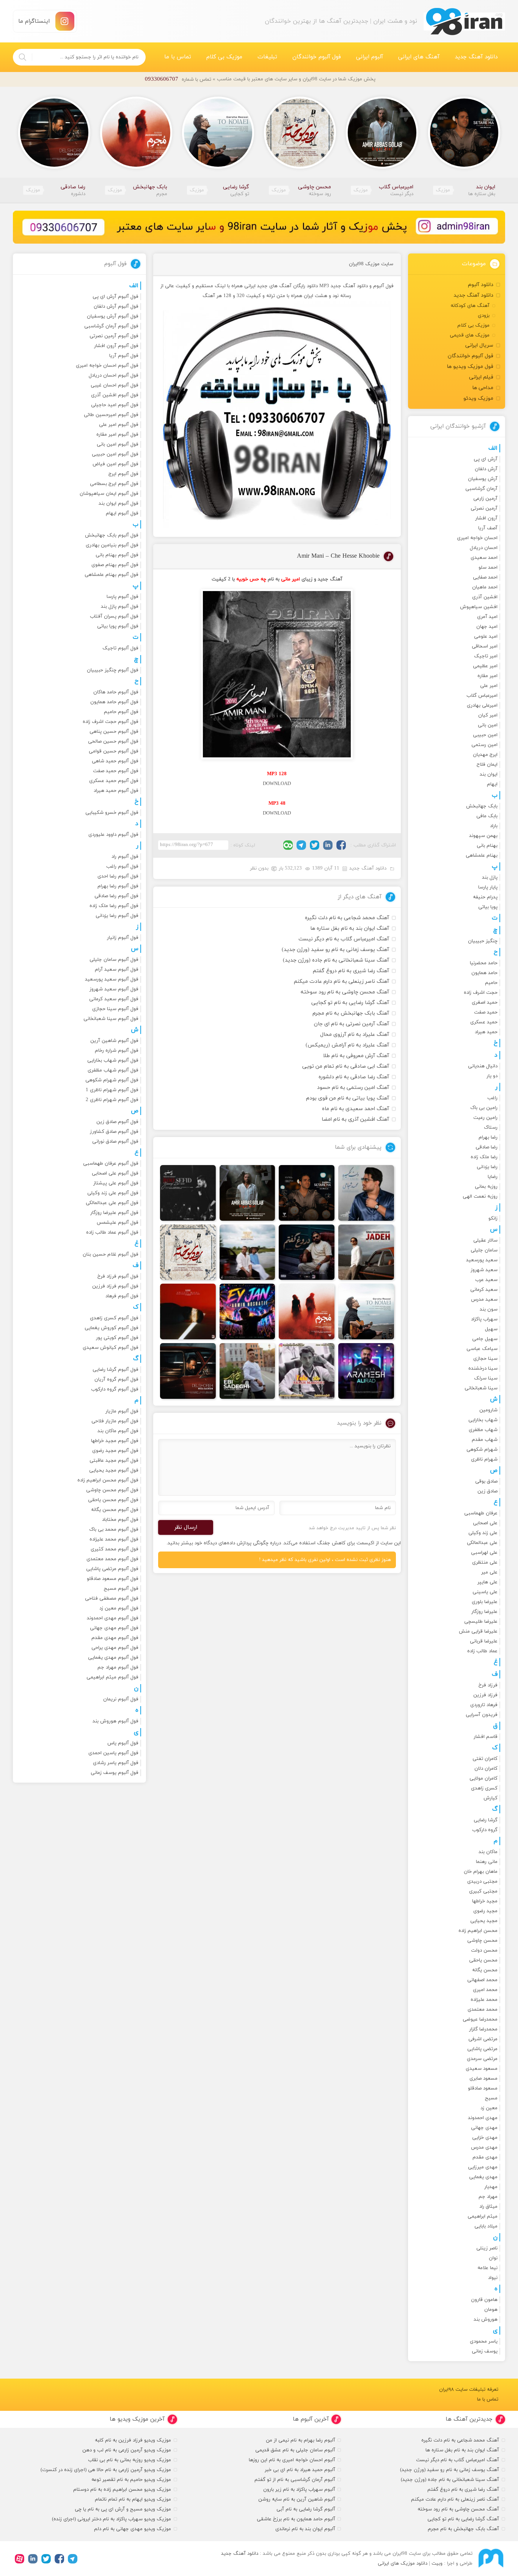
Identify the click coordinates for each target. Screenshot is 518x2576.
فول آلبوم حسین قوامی (114, 751)
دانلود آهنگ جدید (476, 57)
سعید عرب (486, 1280)
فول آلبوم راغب (122, 866)
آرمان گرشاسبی (481, 489)
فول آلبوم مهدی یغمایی (113, 1658)
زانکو (493, 1218)
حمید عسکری (484, 1022)
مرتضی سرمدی (482, 2059)
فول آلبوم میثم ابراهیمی (112, 1677)
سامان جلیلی (484, 1250)
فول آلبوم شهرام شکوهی (112, 1080)
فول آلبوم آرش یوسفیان (113, 316)
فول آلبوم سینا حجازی (115, 1009)
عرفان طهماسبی (481, 1513)
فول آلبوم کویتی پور (117, 1338)
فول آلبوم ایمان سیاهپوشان (109, 494)
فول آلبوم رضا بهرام (118, 886)
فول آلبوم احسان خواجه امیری (107, 366)
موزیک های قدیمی (470, 335)
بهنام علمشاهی (482, 856)
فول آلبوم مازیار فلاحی (115, 1421)
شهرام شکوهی (482, 1450)
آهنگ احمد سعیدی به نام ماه (356, 1109)
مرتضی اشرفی (483, 2039)
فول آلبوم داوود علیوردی (113, 835)
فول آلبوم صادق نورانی (115, 1142)
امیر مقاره (487, 676)
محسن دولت (484, 1950)
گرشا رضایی (486, 1820)
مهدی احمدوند (483, 2118)
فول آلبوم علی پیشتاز (116, 1183)
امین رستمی (484, 745)
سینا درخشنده (483, 1369)
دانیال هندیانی (483, 1066)
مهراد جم (488, 2197)
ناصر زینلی (487, 2248)
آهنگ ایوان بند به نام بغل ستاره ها (350, 928)
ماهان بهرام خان (481, 1872)
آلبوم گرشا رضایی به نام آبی (306, 2509)
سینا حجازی (485, 1359)
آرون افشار (486, 518)
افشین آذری (485, 597)
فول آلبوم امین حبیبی (115, 454)
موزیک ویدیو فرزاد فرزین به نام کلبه (133, 2440)
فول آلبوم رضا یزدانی (117, 916)
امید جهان (487, 627)
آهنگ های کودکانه (470, 306)
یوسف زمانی (485, 2351)
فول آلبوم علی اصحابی (115, 1173)
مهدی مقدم (485, 2157)
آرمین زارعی (485, 499)
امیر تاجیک (486, 656)
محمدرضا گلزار (483, 2029)
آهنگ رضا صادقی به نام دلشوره (354, 1077)
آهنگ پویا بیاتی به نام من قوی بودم (348, 1098)
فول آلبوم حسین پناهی (114, 732)
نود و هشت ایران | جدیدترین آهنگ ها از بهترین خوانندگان (464, 21)
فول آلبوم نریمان (121, 1699)
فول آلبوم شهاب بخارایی (113, 1060)
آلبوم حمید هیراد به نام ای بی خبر (300, 2470)
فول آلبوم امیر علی (119, 425)
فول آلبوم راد (125, 857)
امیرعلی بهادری (482, 705)
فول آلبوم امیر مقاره (117, 435)
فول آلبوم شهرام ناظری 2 (112, 1100)
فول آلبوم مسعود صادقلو (113, 1579)
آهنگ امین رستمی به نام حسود (353, 1088)
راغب (492, 1098)
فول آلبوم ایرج (123, 474)
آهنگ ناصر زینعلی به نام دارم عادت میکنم (341, 981)
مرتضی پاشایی (482, 2049)
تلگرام (301, 845)
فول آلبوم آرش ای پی (115, 297)
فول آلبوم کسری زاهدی (114, 1318)
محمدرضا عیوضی (480, 2019)
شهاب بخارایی (483, 1420)
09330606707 (162, 79)
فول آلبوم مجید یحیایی (114, 1470)
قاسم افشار (486, 1737)
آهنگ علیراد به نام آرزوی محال (355, 1035)
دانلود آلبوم (481, 285)
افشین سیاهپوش (479, 607)
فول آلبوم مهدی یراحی (115, 1648)
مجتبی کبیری (483, 1891)
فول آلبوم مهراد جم (118, 1667)
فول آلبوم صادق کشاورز (114, 1132)
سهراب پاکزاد (484, 1319)
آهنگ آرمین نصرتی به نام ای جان (352, 1024)
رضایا (493, 1177)
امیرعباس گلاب (482, 696)
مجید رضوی (485, 1911)
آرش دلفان (486, 469)
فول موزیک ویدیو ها (470, 367)
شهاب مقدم (485, 1440)
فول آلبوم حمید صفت (116, 771)
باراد (494, 826)
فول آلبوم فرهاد (122, 1296)
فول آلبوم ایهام (122, 513)
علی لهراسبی (484, 1553)
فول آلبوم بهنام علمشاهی (111, 575)
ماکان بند (488, 1852)
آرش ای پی (486, 459)
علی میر (489, 1572)
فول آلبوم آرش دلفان (116, 307)
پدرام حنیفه (485, 897)
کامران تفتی (485, 1759)
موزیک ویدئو (478, 398)
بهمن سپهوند (483, 836)
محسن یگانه (485, 1970)
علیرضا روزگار (484, 1612)
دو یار (492, 1076)
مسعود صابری (483, 2079)
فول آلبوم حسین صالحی (113, 741)
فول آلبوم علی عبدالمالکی (112, 1203)
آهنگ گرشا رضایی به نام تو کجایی (350, 1003)
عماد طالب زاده (482, 1651)
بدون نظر (259, 868)
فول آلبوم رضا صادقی (116, 896)
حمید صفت (486, 1012)
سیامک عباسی (482, 1349)
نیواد (493, 2278)
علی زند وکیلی (483, 1533)
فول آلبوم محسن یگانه (115, 1510)
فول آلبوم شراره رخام (117, 1051)
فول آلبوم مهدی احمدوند (113, 1618)
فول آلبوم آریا (124, 356)
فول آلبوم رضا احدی (118, 876)
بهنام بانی (487, 846)
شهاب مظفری (483, 1430)
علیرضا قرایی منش (478, 1631)
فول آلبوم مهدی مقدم (115, 1638)
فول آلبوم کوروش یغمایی (111, 1328)
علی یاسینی (485, 1592)
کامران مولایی (483, 1778)
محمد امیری (485, 1990)
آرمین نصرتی (484, 508)
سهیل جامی (485, 1339)
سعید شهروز (484, 1270)
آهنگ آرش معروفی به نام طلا (356, 1056)
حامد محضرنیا (484, 963)
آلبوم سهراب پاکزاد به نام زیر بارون (299, 2490)
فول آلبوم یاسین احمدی (113, 1753)
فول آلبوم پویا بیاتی (118, 626)
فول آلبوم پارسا (122, 597)
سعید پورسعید (482, 1260)
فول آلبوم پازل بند (120, 607)
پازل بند (490, 877)
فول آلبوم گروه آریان (116, 1379)
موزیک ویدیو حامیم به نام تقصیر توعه (131, 2480)
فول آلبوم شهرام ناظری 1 (112, 1090)
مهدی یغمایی (483, 2177)
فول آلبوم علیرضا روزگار (114, 1213)
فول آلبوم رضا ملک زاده (114, 906)
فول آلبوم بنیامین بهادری (112, 545)
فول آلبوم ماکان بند (118, 1431)
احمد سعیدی (484, 558)
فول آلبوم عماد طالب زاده (112, 1232)
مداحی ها (483, 388)
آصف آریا (488, 528)
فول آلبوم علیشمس (118, 1223)
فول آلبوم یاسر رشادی (116, 1763)
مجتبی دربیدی (482, 1882)
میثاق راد (488, 2207)
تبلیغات (267, 57)
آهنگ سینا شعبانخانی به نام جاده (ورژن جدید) (336, 960)
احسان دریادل (484, 548)
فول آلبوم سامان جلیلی (114, 960)
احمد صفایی (485, 577)
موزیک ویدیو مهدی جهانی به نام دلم (133, 2529)
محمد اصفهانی (482, 1980)
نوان (493, 2258)
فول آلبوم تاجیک (120, 648)
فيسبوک (341, 845)
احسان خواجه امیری (477, 538)
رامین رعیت (485, 1118)
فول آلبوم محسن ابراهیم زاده (108, 1480)
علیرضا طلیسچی (481, 1622)
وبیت (437, 2563)
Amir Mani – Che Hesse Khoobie (338, 556)
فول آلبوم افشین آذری (115, 395)
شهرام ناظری (484, 1459)
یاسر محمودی (484, 2341)
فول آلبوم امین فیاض (115, 464)
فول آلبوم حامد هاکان (116, 692)
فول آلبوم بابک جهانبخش (112, 535)
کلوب (288, 845)
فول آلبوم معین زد (119, 1608)
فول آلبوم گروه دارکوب (115, 1389)
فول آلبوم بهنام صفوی (115, 565)
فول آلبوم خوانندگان (317, 57)
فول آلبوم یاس (123, 1743)
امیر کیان (488, 715)
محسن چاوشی (482, 1941)
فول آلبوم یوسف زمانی (115, 1773)
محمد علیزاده (484, 2000)
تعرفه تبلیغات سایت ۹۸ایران (469, 2390)
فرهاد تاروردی (484, 1705)
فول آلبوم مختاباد (120, 1520)
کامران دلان (486, 1769)
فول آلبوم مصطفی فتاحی (112, 1598)
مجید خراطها (485, 1901)
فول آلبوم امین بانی (118, 444)
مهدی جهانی (484, 2128)
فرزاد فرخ (488, 1685)
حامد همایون (484, 973)
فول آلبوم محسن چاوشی (112, 1490)
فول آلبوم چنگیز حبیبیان (113, 670)
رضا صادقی (487, 1147)
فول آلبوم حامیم (121, 712)
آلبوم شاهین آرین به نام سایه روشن (297, 2499)
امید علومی (486, 637)
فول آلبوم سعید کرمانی (114, 999)
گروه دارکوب (485, 1830)
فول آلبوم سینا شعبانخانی (111, 1019)
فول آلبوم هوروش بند (115, 1721)
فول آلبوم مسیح (121, 1589)
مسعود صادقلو (483, 2088)
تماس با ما (178, 57)
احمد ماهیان (485, 587)
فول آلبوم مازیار (122, 1411)
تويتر (315, 845)
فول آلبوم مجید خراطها (115, 1441)
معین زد (489, 2108)
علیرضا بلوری (485, 1602)
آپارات (20, 2559)
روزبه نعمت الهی (480, 1197)
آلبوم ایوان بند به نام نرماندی (305, 2529)
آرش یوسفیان (483, 479)
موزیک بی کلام (224, 57)
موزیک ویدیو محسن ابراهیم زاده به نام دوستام (122, 2490)
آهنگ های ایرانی (419, 57)
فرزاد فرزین (485, 1695)
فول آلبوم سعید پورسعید (112, 979)
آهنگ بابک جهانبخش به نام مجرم (351, 1013)
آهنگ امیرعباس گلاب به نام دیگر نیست (344, 939)
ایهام (492, 784)
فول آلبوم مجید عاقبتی (114, 1461)
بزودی (484, 316)
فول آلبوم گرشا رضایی (115, 1370)
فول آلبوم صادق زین (117, 1122)
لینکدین (328, 845)
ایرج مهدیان (485, 755)
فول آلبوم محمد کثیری (115, 1549)
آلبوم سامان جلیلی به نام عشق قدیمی (295, 2450)
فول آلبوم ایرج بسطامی (114, 484)
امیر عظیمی (485, 666)
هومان (491, 2310)
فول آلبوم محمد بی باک (114, 1530)
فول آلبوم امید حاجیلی (115, 405)
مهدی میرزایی (483, 2167)
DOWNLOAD (277, 784)
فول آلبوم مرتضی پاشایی (112, 1569)
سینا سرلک (486, 1378)
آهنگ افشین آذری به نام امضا (355, 1119)
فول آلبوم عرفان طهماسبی (111, 1164)
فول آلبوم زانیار (123, 938)
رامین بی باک (484, 1108)
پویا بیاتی (488, 907)
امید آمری (487, 617)
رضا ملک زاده (484, 1157)
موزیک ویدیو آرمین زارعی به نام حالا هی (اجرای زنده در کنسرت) (106, 2470)
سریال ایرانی (479, 345)
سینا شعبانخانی (481, 1388)
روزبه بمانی (486, 1187)
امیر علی (489, 686)
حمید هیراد (486, 1032)
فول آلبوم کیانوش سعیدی (111, 1348)
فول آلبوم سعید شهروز (114, 989)
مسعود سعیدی (482, 2069)
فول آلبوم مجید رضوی (115, 1451)
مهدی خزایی (485, 2138)
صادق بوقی (486, 1481)
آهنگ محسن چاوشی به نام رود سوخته (345, 992)
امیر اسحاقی (485, 646)
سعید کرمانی (484, 1290)
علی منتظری (485, 1562)
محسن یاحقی (483, 1960)
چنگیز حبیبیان (483, 941)
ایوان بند (489, 774)
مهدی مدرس (484, 2147)
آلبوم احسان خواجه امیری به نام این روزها (292, 2460)
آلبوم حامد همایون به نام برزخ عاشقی (296, 2519)
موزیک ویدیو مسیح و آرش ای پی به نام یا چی (123, 2509)
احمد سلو (488, 568)
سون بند (489, 1309)
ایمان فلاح (487, 765)
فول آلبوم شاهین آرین (114, 1041)
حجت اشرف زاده (481, 993)
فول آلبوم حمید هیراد (116, 791)
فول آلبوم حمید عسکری (114, 781)
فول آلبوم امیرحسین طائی (111, 415)
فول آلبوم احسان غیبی (115, 385)
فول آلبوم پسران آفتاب (114, 616)
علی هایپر (487, 1582)
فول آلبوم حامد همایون (114, 702)
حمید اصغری (485, 1003)
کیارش (491, 1798)
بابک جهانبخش (482, 806)
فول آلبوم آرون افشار (116, 346)
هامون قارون (484, 2300)
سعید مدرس (484, 1300)
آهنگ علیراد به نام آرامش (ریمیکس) (347, 1045)
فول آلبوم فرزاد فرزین (115, 1286)
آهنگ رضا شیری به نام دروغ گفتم (351, 971)
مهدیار (491, 2187)
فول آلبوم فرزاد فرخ (118, 1276)
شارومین (488, 1410)
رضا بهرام (488, 1137)
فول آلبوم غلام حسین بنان (111, 1254)
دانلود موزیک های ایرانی (403, 2563)
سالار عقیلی (485, 1240)
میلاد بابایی (486, 2226)
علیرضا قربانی (484, 1641)
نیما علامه (487, 2268)
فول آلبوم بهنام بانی (117, 555)
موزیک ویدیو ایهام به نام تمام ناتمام (133, 2499)
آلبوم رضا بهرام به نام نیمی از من (301, 2440)
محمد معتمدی (483, 2010)
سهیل (491, 1329)
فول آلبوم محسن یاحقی (113, 1500)
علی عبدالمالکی (482, 1543)
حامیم (491, 983)
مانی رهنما (487, 1862)
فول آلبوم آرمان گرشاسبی (111, 326)
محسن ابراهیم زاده (478, 1931)
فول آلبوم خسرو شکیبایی (112, 813)
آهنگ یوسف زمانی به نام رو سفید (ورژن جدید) (335, 950)
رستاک (491, 1128)
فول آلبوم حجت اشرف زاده (111, 722)
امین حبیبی (485, 735)
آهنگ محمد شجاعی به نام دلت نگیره (347, 918)
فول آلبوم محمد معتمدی (112, 1559)
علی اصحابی (485, 1523)
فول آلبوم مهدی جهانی (114, 1628)
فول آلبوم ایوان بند (119, 504)
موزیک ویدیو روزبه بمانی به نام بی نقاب (129, 2460)
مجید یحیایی (484, 1921)
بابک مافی (487, 816)
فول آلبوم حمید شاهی (115, 761)
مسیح (491, 2098)
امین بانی (488, 725)
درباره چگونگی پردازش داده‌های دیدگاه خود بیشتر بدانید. (224, 1543)
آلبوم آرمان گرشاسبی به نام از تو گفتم (295, 2480)
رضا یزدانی (487, 1167)
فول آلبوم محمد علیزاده (114, 1539)
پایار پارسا (488, 887)
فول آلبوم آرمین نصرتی (114, 336)
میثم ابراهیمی (483, 2216)
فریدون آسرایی (482, 1715)
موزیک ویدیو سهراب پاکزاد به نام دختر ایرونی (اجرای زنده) (111, 2519)
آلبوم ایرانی (370, 57)
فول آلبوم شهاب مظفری (113, 1070)
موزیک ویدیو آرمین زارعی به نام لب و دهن (127, 2450)
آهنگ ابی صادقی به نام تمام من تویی (346, 1066)
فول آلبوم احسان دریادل (114, 375)
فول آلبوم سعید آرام (117, 970)
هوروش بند (486, 2319)
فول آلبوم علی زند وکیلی (113, 1193)
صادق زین (487, 1491)
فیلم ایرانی (481, 377)
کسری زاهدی (484, 1788)
